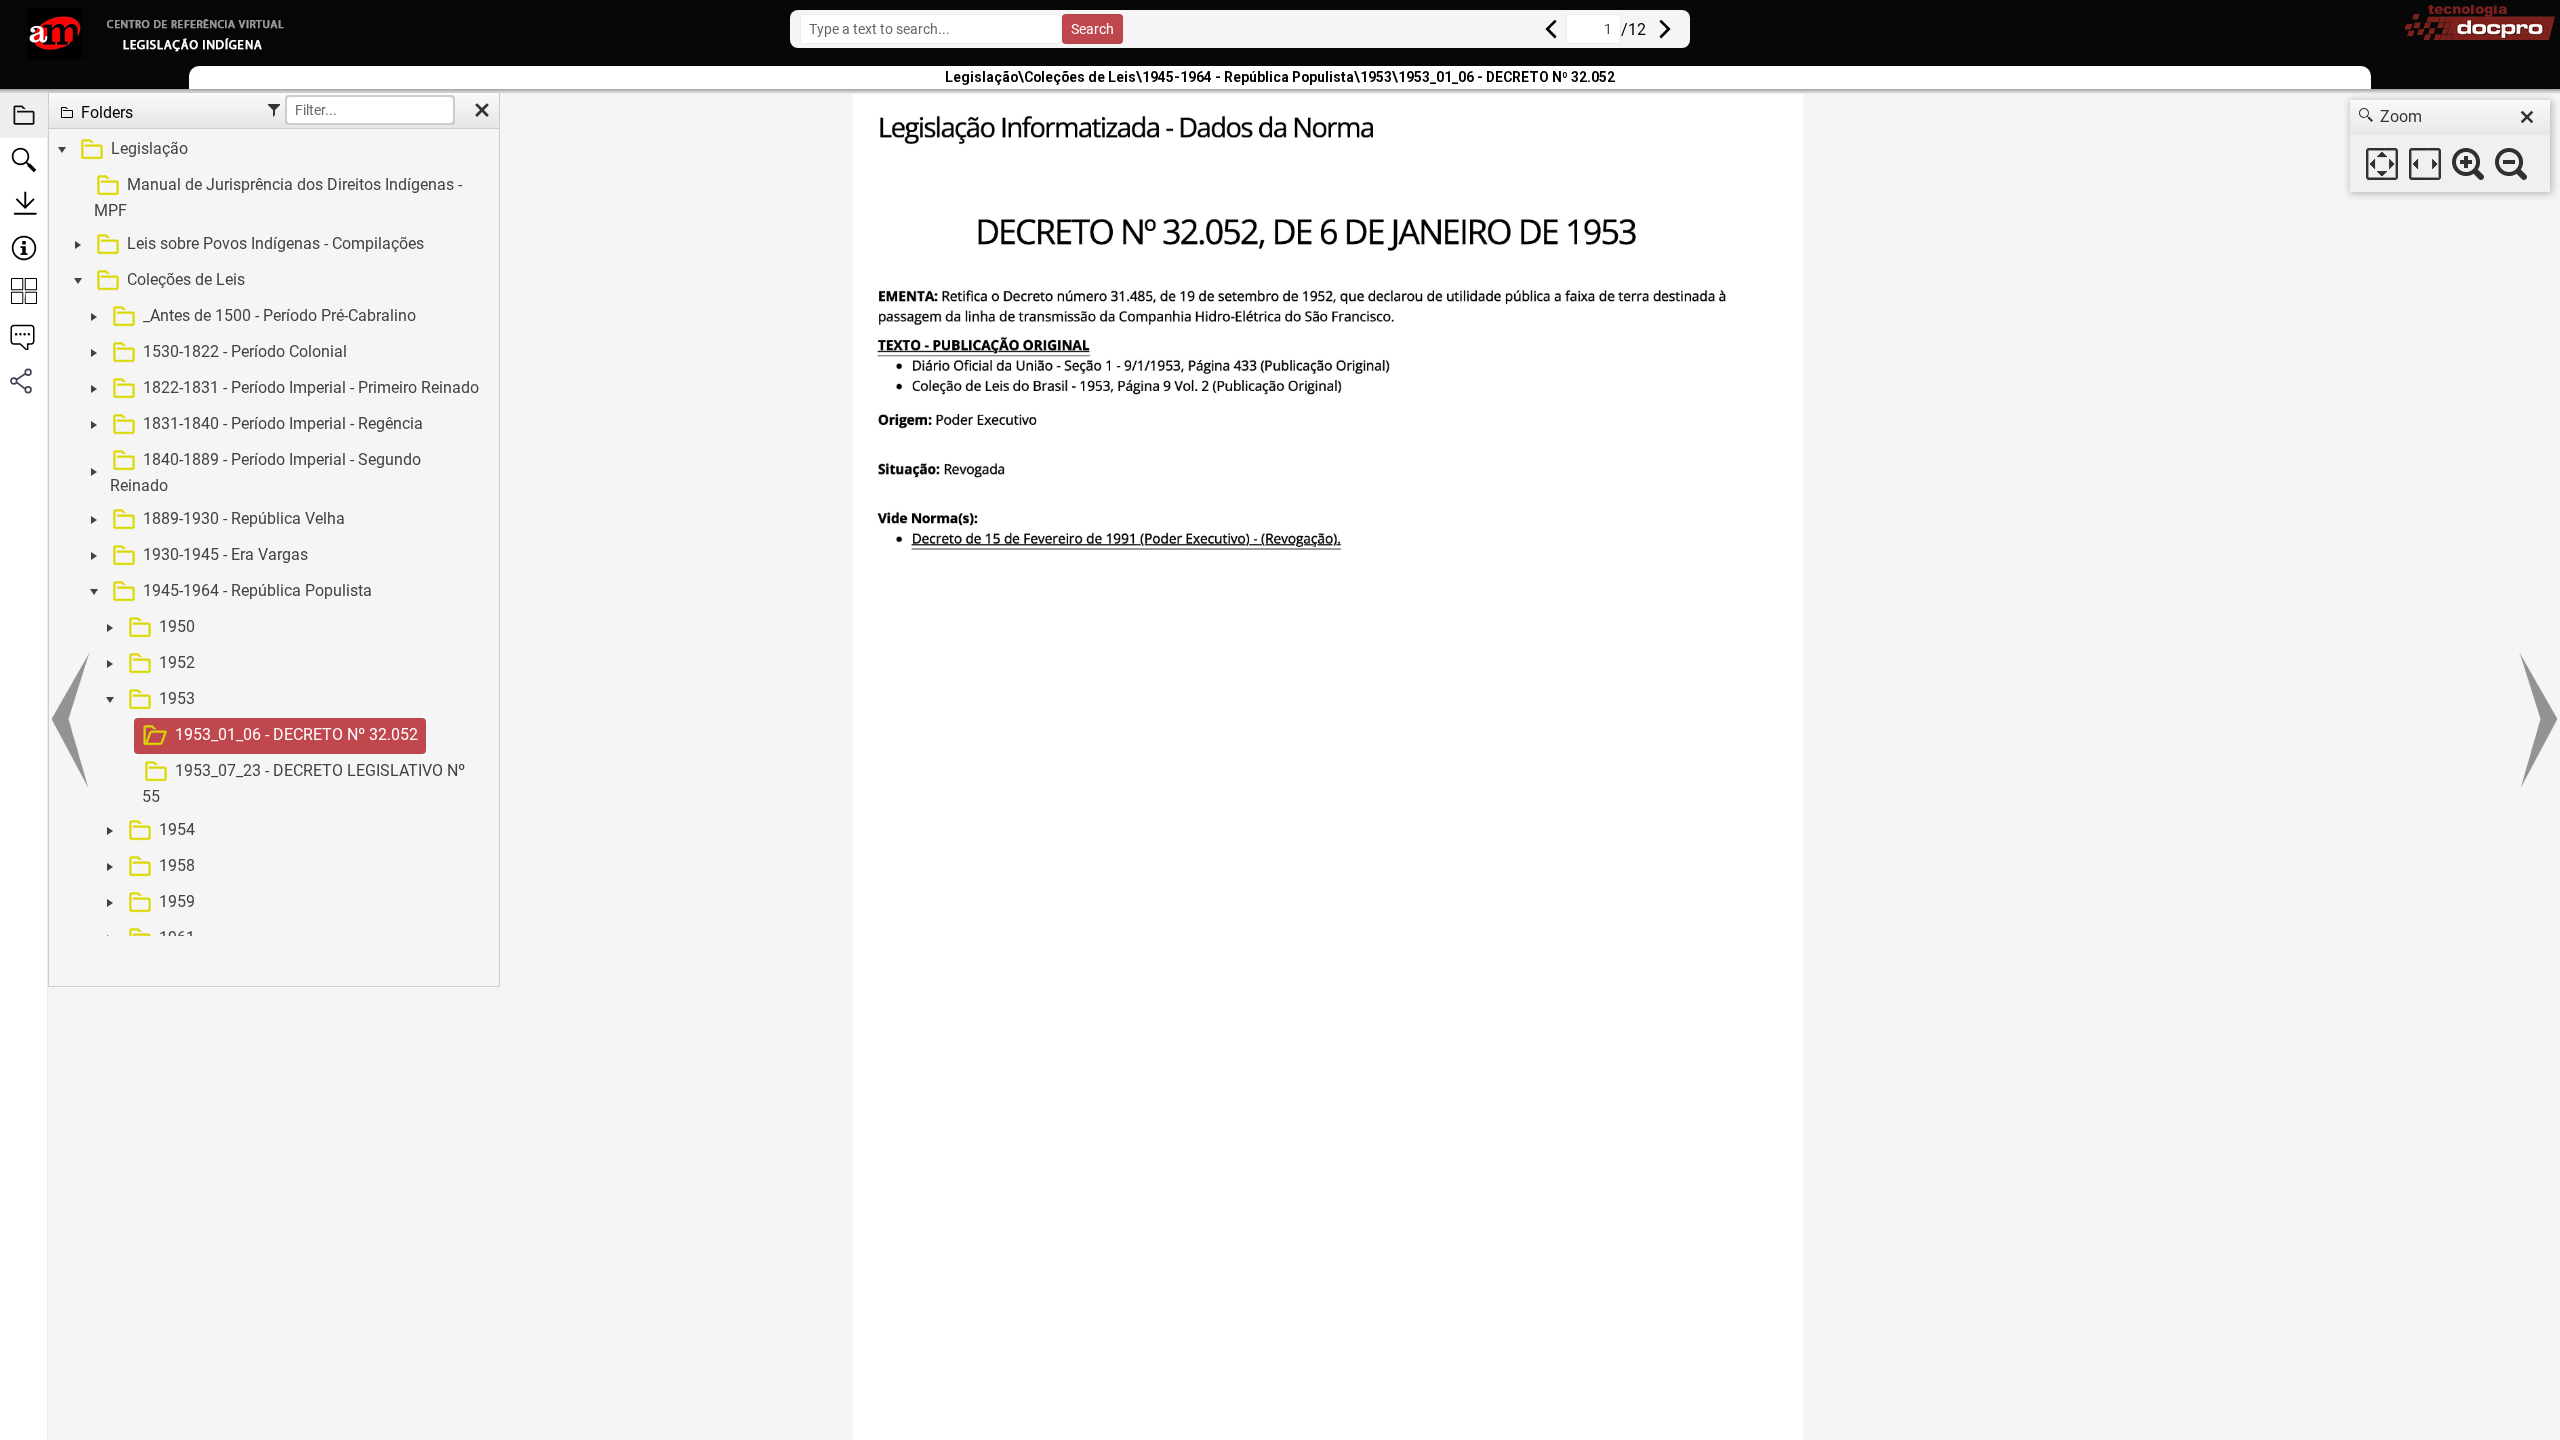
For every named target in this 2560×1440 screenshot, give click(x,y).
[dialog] (2450, 146)
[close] (2527, 117)
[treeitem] (271, 717)
